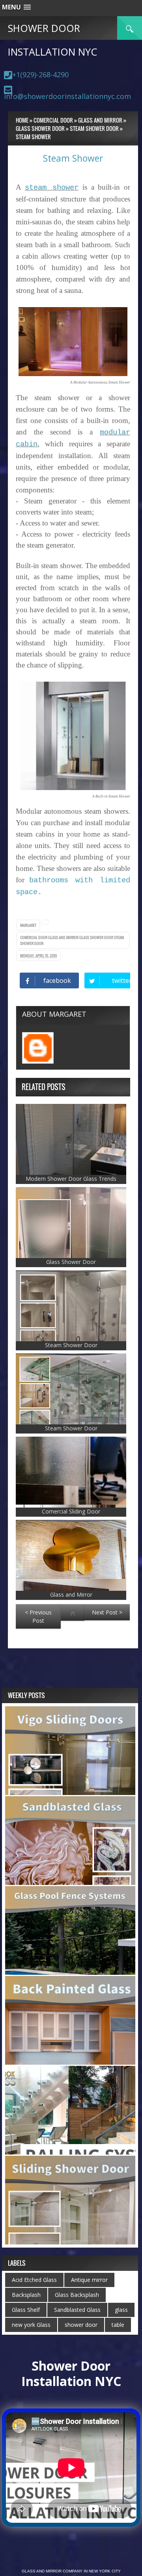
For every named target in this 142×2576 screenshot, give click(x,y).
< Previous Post (38, 1616)
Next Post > (107, 1612)
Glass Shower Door (71, 1262)
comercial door (34, 937)
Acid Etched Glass (34, 2280)
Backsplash (26, 2295)
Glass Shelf (26, 2310)
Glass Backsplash (77, 2295)
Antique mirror (89, 2280)
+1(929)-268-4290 (40, 75)
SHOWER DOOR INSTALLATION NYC (52, 40)
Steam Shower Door (71, 1345)
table (118, 2325)
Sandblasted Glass (77, 2310)
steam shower (52, 188)
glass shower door (97, 937)
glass (121, 2310)
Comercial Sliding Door (71, 1511)
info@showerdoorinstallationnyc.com (67, 96)
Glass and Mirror (64, 937)
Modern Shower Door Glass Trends (71, 1179)
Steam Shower (73, 158)
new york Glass (31, 2325)
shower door (81, 2325)
